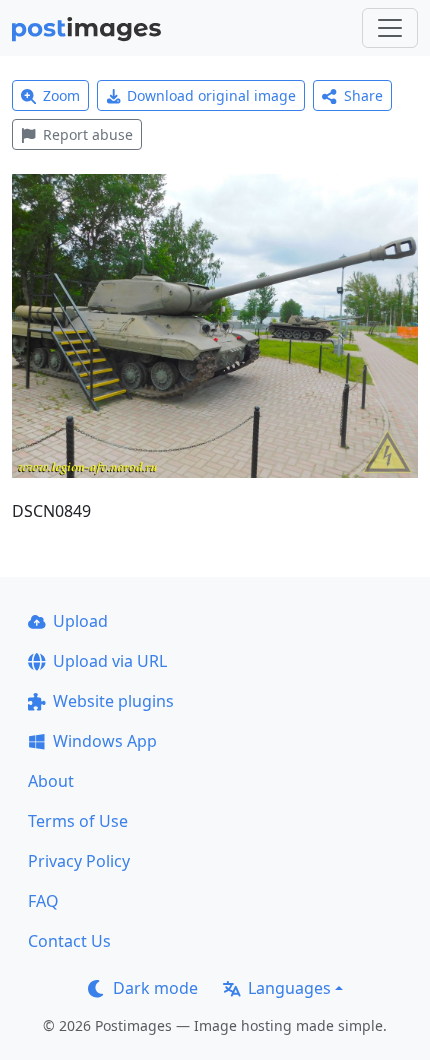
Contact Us (69, 941)
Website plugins (113, 701)
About (51, 781)
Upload (80, 621)
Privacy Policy (79, 861)
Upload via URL (110, 661)
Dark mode (155, 988)
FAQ (43, 901)
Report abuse (88, 134)
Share (363, 95)
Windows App (105, 741)
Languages (289, 988)
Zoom (61, 95)
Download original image (211, 95)
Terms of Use (78, 821)
